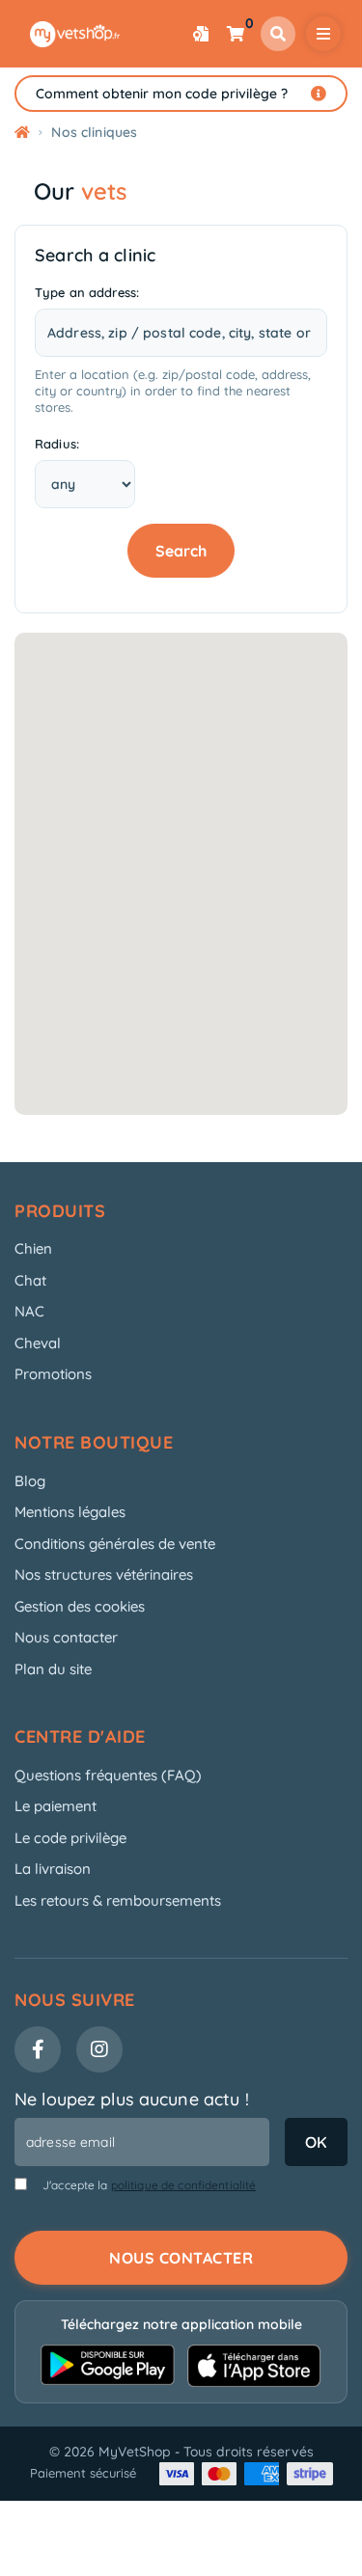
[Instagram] (99, 2049)
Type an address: (87, 292)
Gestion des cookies (80, 1606)
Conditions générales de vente (115, 1544)
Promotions (53, 1374)
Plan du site (53, 1669)
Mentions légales (70, 1512)
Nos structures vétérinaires (104, 1574)
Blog (30, 1481)
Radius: (57, 444)
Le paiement (56, 1806)
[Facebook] (38, 2049)
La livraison (53, 1869)
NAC (29, 1311)
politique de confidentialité (184, 2185)
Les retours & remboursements (118, 1900)
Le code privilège (70, 1838)
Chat (30, 1280)
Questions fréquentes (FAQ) (108, 1775)
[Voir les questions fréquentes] (319, 94)
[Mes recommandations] (201, 34)
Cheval (38, 1343)
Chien (33, 1248)
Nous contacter (66, 1637)
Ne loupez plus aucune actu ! (132, 2099)
